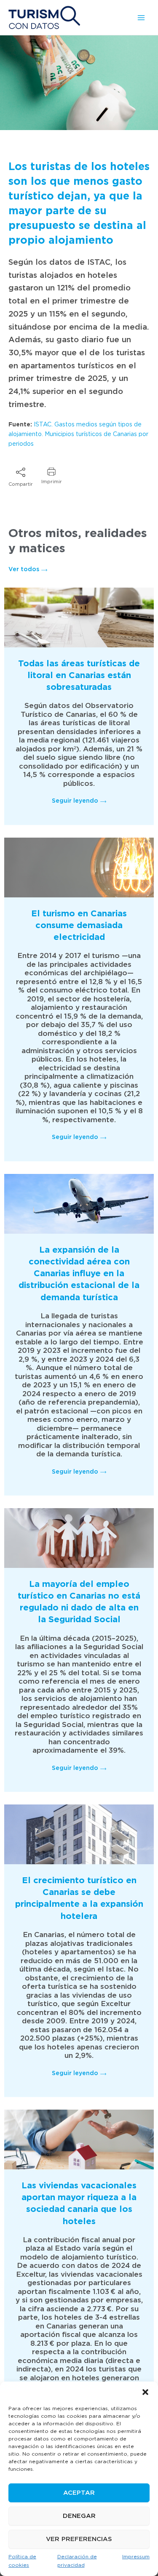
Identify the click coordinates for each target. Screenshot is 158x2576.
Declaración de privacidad (77, 2561)
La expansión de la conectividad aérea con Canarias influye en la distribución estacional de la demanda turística (79, 1274)
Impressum (136, 2557)
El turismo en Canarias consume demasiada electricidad (79, 926)
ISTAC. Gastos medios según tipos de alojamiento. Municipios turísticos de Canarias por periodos (78, 434)
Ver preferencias (79, 2539)
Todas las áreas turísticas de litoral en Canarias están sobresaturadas (79, 676)
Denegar (79, 2516)
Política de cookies (22, 2561)
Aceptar (79, 2493)
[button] (145, 2392)
